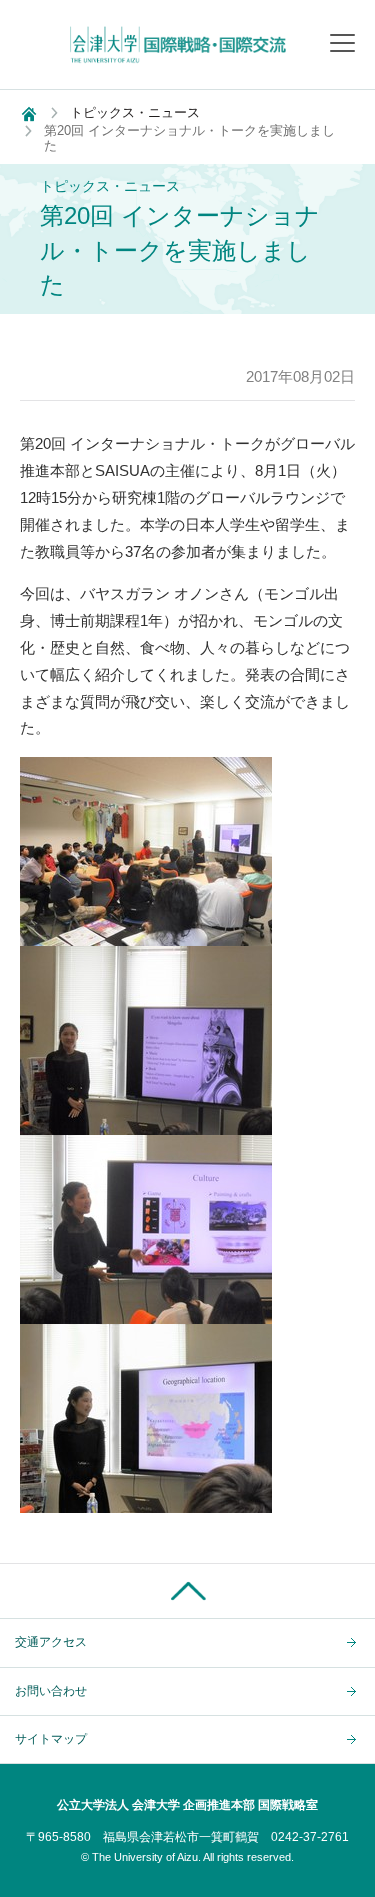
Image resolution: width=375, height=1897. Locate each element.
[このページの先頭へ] (187, 1590)
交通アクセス (51, 1642)
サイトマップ (51, 1739)
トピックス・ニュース (135, 112)
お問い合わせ (51, 1691)
